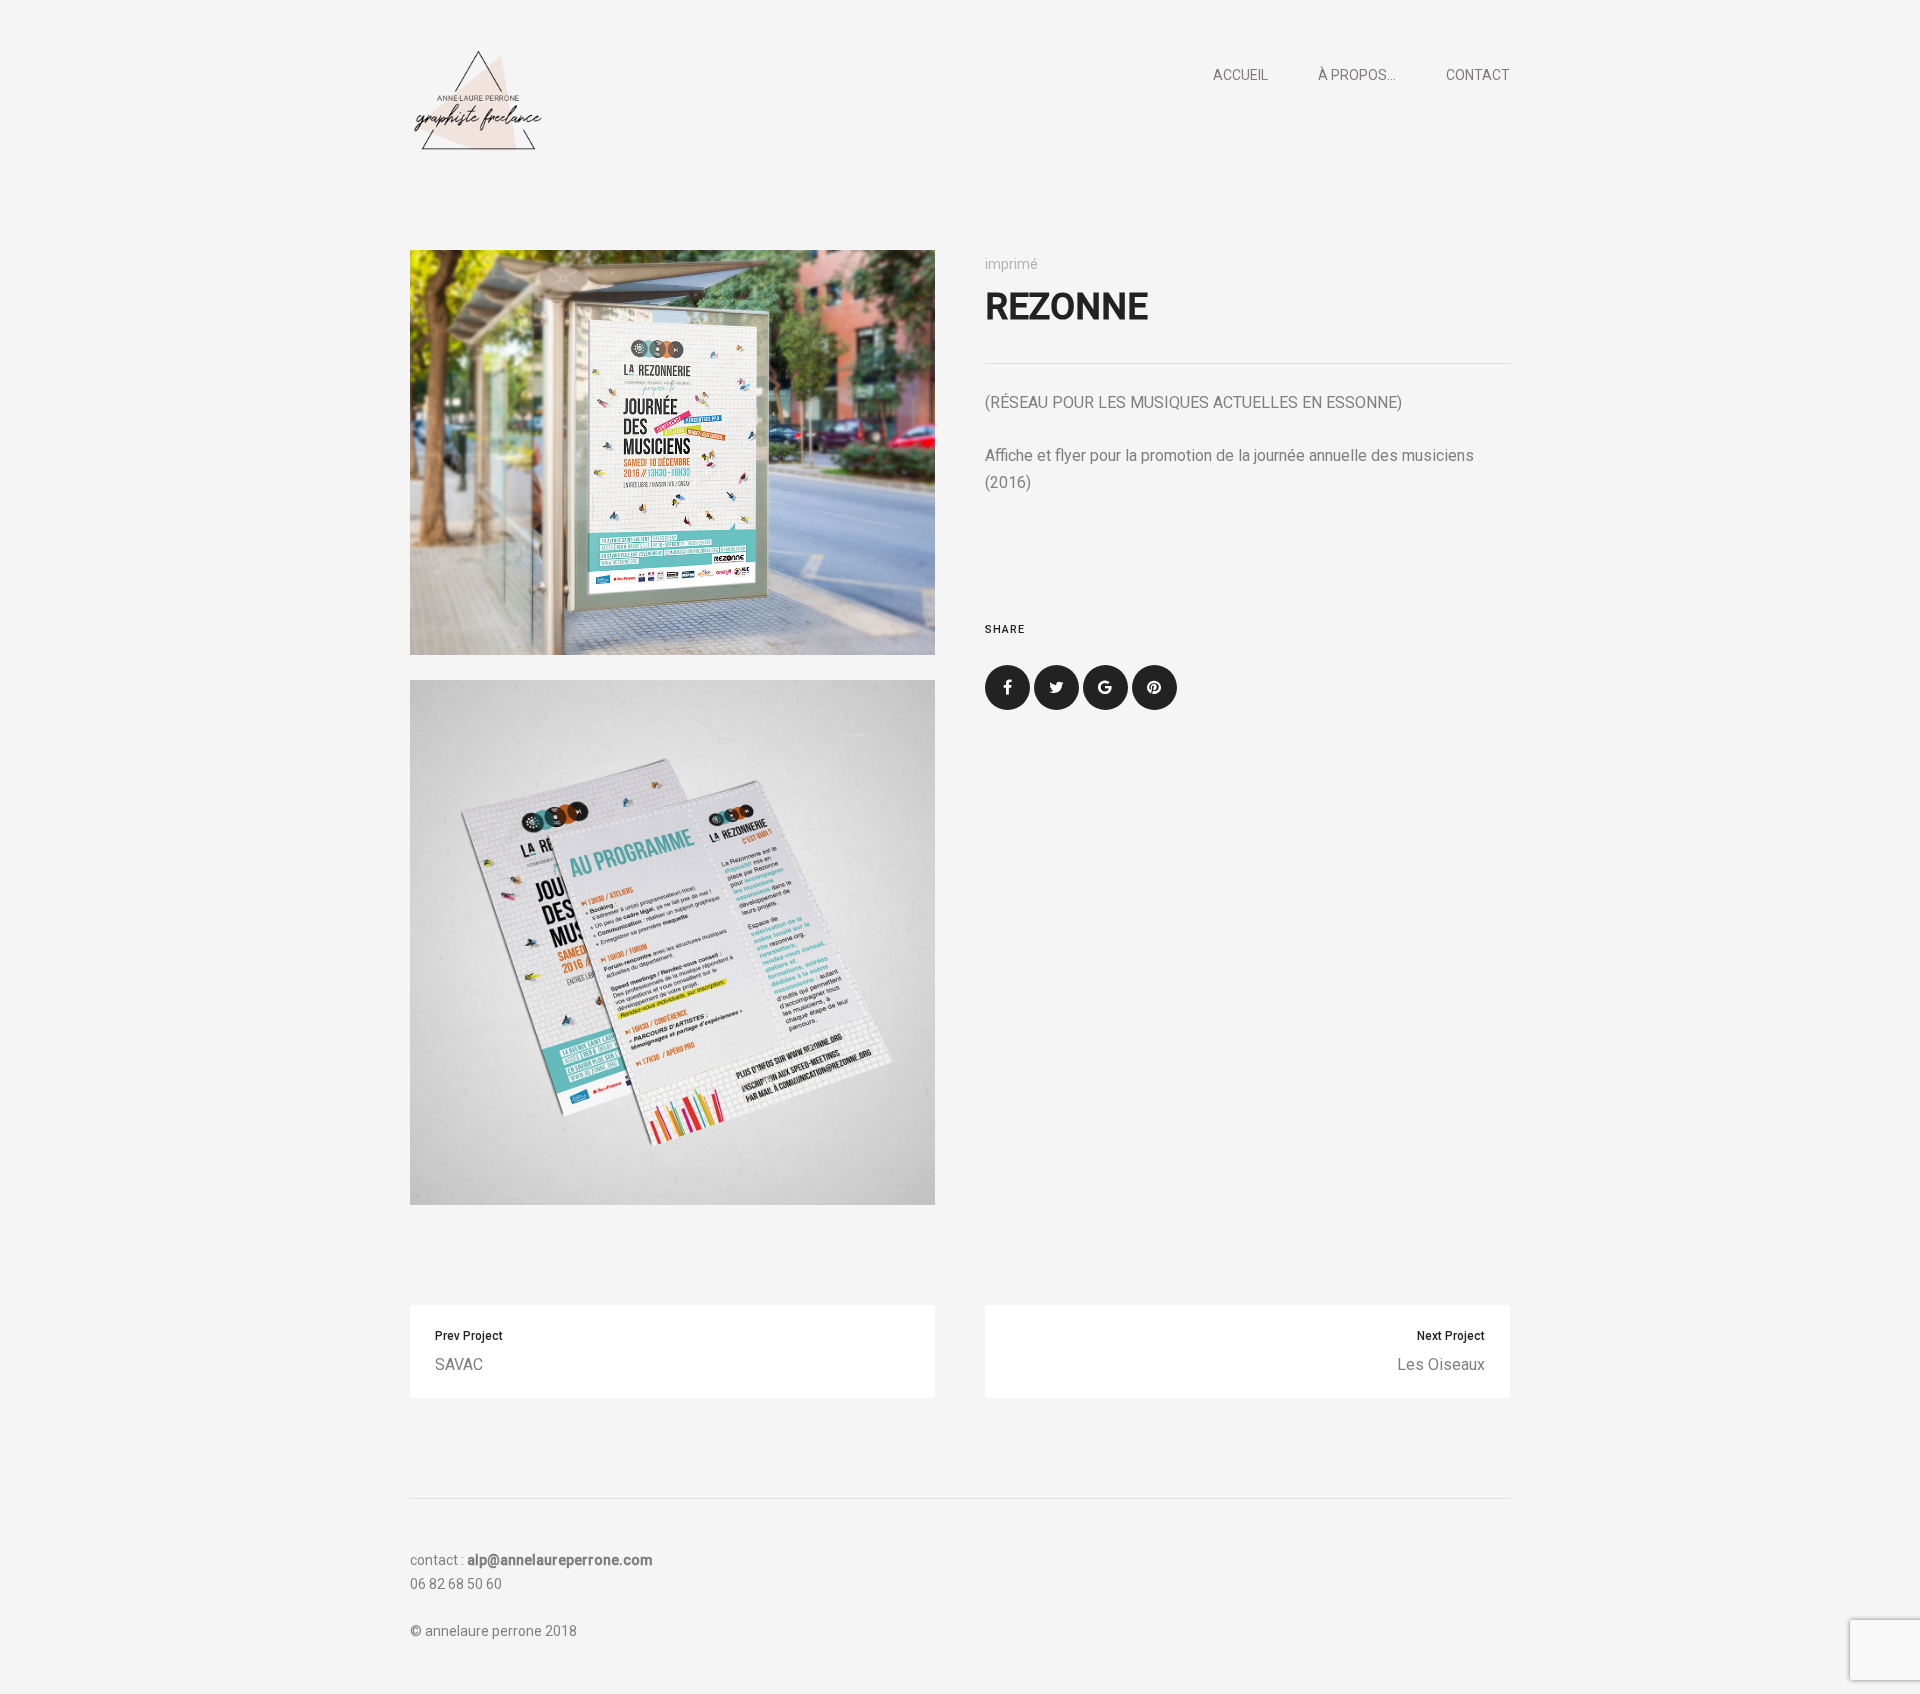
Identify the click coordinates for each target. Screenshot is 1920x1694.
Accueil (1240, 75)
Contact (1478, 75)
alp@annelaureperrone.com (560, 1560)
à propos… (1357, 75)
